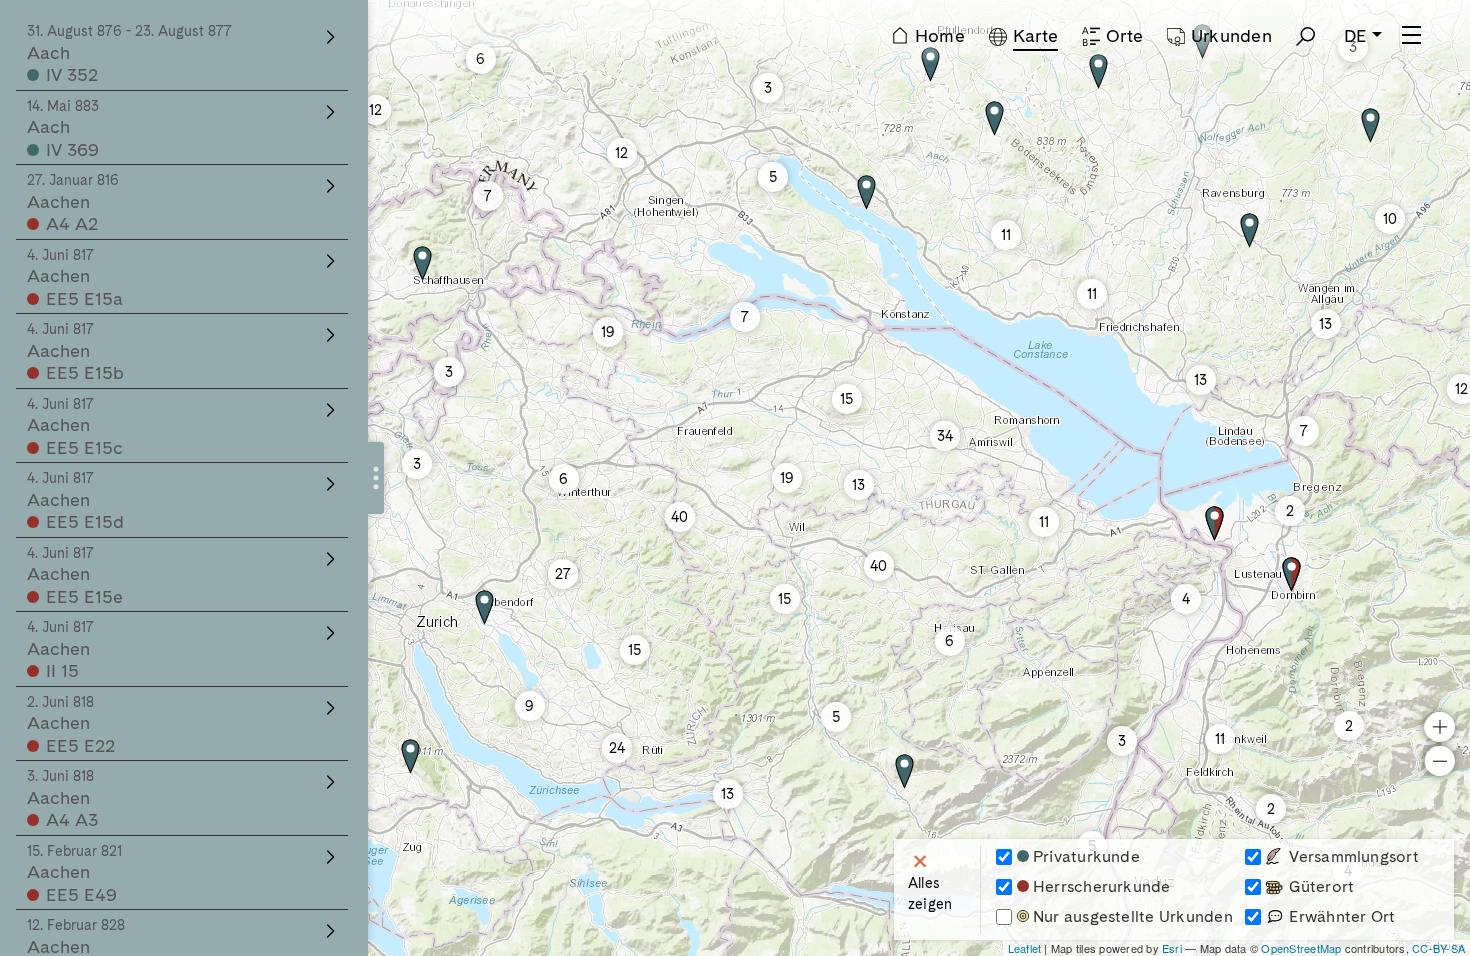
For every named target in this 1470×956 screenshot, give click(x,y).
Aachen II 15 (60, 650)
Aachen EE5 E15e (75, 576)
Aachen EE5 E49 (74, 874)
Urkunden (1231, 35)
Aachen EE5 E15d (75, 501)
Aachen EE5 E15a (75, 278)
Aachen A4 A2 (73, 203)
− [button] (1439, 760)
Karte (1035, 35)
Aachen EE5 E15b (75, 352)
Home (940, 35)
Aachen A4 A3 (62, 799)
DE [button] (1355, 35)
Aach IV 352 (129, 54)
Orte (1124, 35)
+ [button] (1439, 726)
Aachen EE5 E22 (71, 725)
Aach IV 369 (63, 129)
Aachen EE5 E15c (75, 427)
